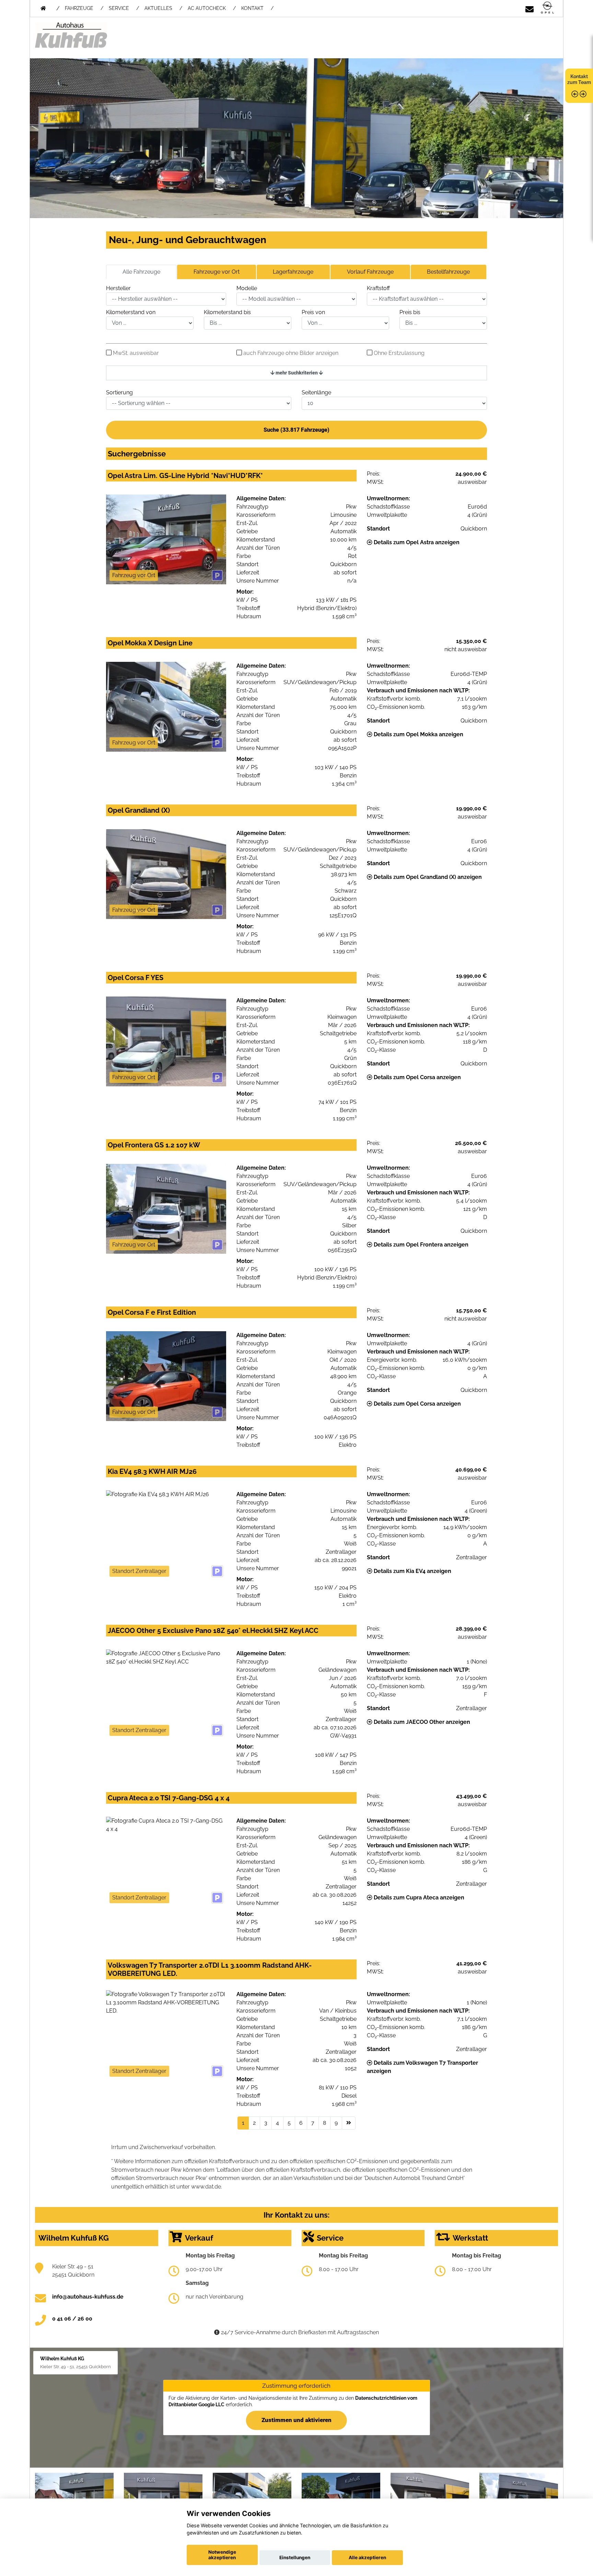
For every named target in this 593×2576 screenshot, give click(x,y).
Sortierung (119, 392)
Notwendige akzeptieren (222, 2555)
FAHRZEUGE (79, 8)
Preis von (313, 312)
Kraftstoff (378, 288)
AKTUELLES (158, 8)
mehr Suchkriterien (297, 373)
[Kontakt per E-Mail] (530, 8)
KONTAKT (252, 8)
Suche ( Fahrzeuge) (296, 430)
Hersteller (118, 288)
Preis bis (410, 312)
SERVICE (119, 8)
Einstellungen (295, 2557)
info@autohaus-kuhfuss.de (88, 2297)
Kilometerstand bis (227, 312)
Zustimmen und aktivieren (296, 2420)
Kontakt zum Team (579, 79)
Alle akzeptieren (367, 2557)
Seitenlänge (316, 392)
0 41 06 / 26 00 (72, 2319)
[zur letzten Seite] (349, 2123)
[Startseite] (547, 8)
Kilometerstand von (131, 312)
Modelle (247, 288)
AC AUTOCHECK (207, 8)
